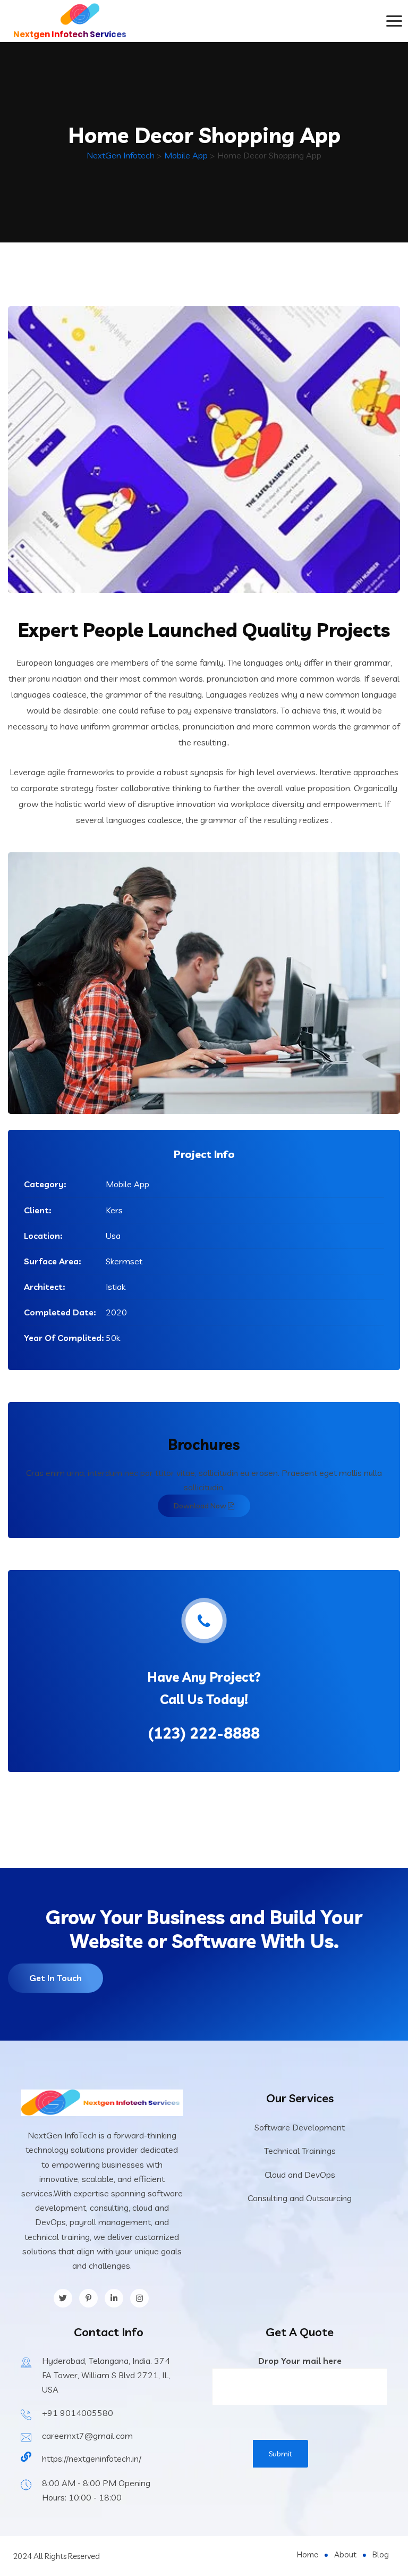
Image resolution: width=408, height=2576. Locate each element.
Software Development (300, 2127)
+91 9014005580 (78, 2413)
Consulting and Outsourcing (300, 2198)
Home (308, 2554)
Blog (381, 2554)
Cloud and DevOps (300, 2175)
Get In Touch (56, 1978)
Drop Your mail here (300, 2361)
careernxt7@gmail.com (87, 2436)
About (345, 2554)
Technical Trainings (300, 2151)
